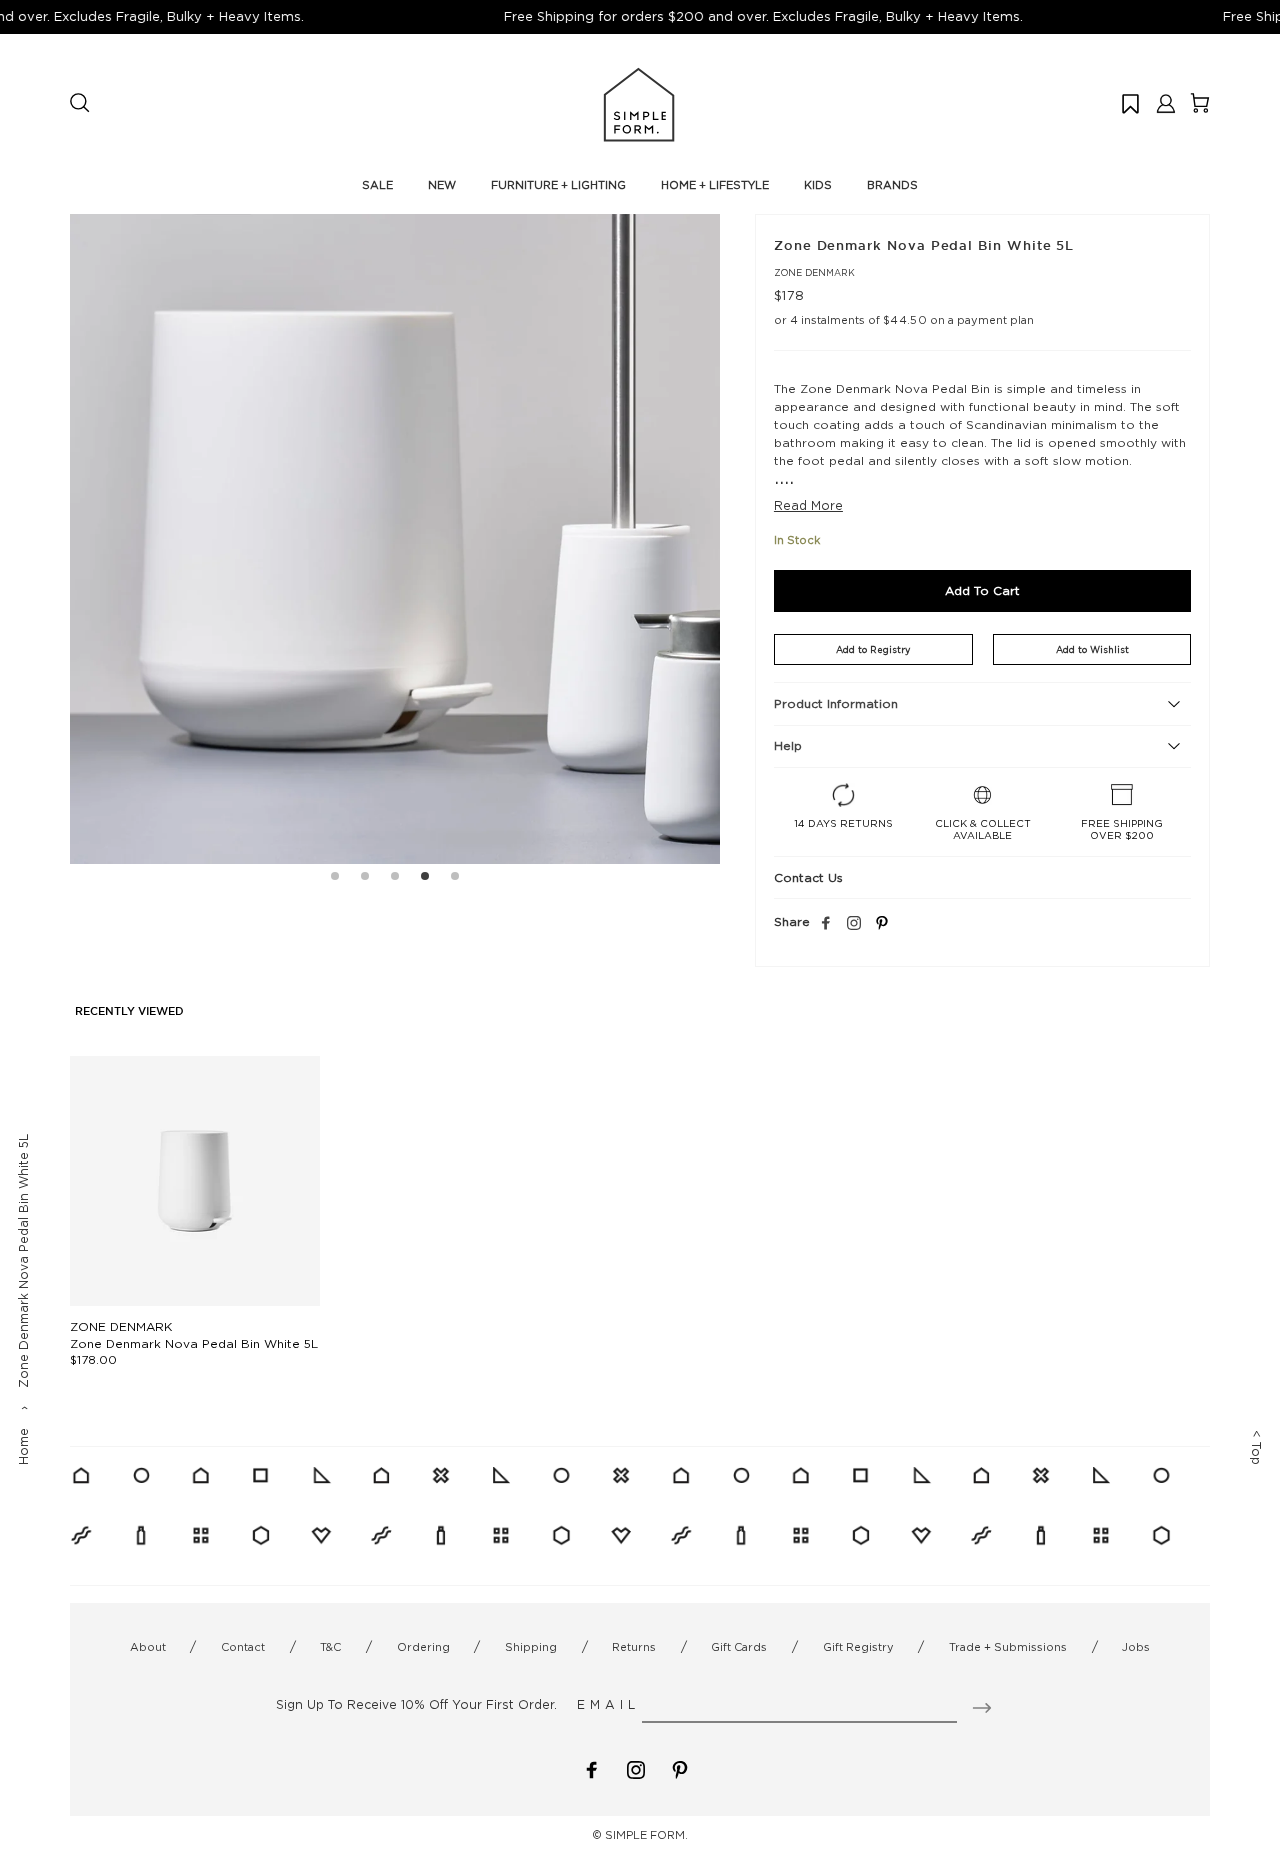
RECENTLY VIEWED (129, 1012)
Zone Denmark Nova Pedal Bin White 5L (194, 1343)
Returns (634, 1647)
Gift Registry (858, 1647)
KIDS (818, 185)
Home (23, 1446)
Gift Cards (739, 1647)
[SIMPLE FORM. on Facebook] (592, 1768)
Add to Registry (873, 649)
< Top (1256, 1447)
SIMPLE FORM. (646, 1835)
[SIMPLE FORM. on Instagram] (854, 924)
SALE (377, 185)
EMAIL (608, 1704)
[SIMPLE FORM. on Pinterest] (680, 1768)
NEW (442, 185)
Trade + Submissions (1008, 1647)
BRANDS (892, 185)
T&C (330, 1647)
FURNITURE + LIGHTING (558, 185)
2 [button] (365, 879)
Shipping (531, 1647)
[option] (395, 539)
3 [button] (395, 879)
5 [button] (455, 879)
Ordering (423, 1647)
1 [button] (335, 879)
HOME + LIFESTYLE (715, 185)
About (148, 1647)
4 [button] (425, 879)
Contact (243, 1647)
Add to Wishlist (1092, 649)
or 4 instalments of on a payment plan (904, 320)
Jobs (1136, 1647)
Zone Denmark (814, 272)
